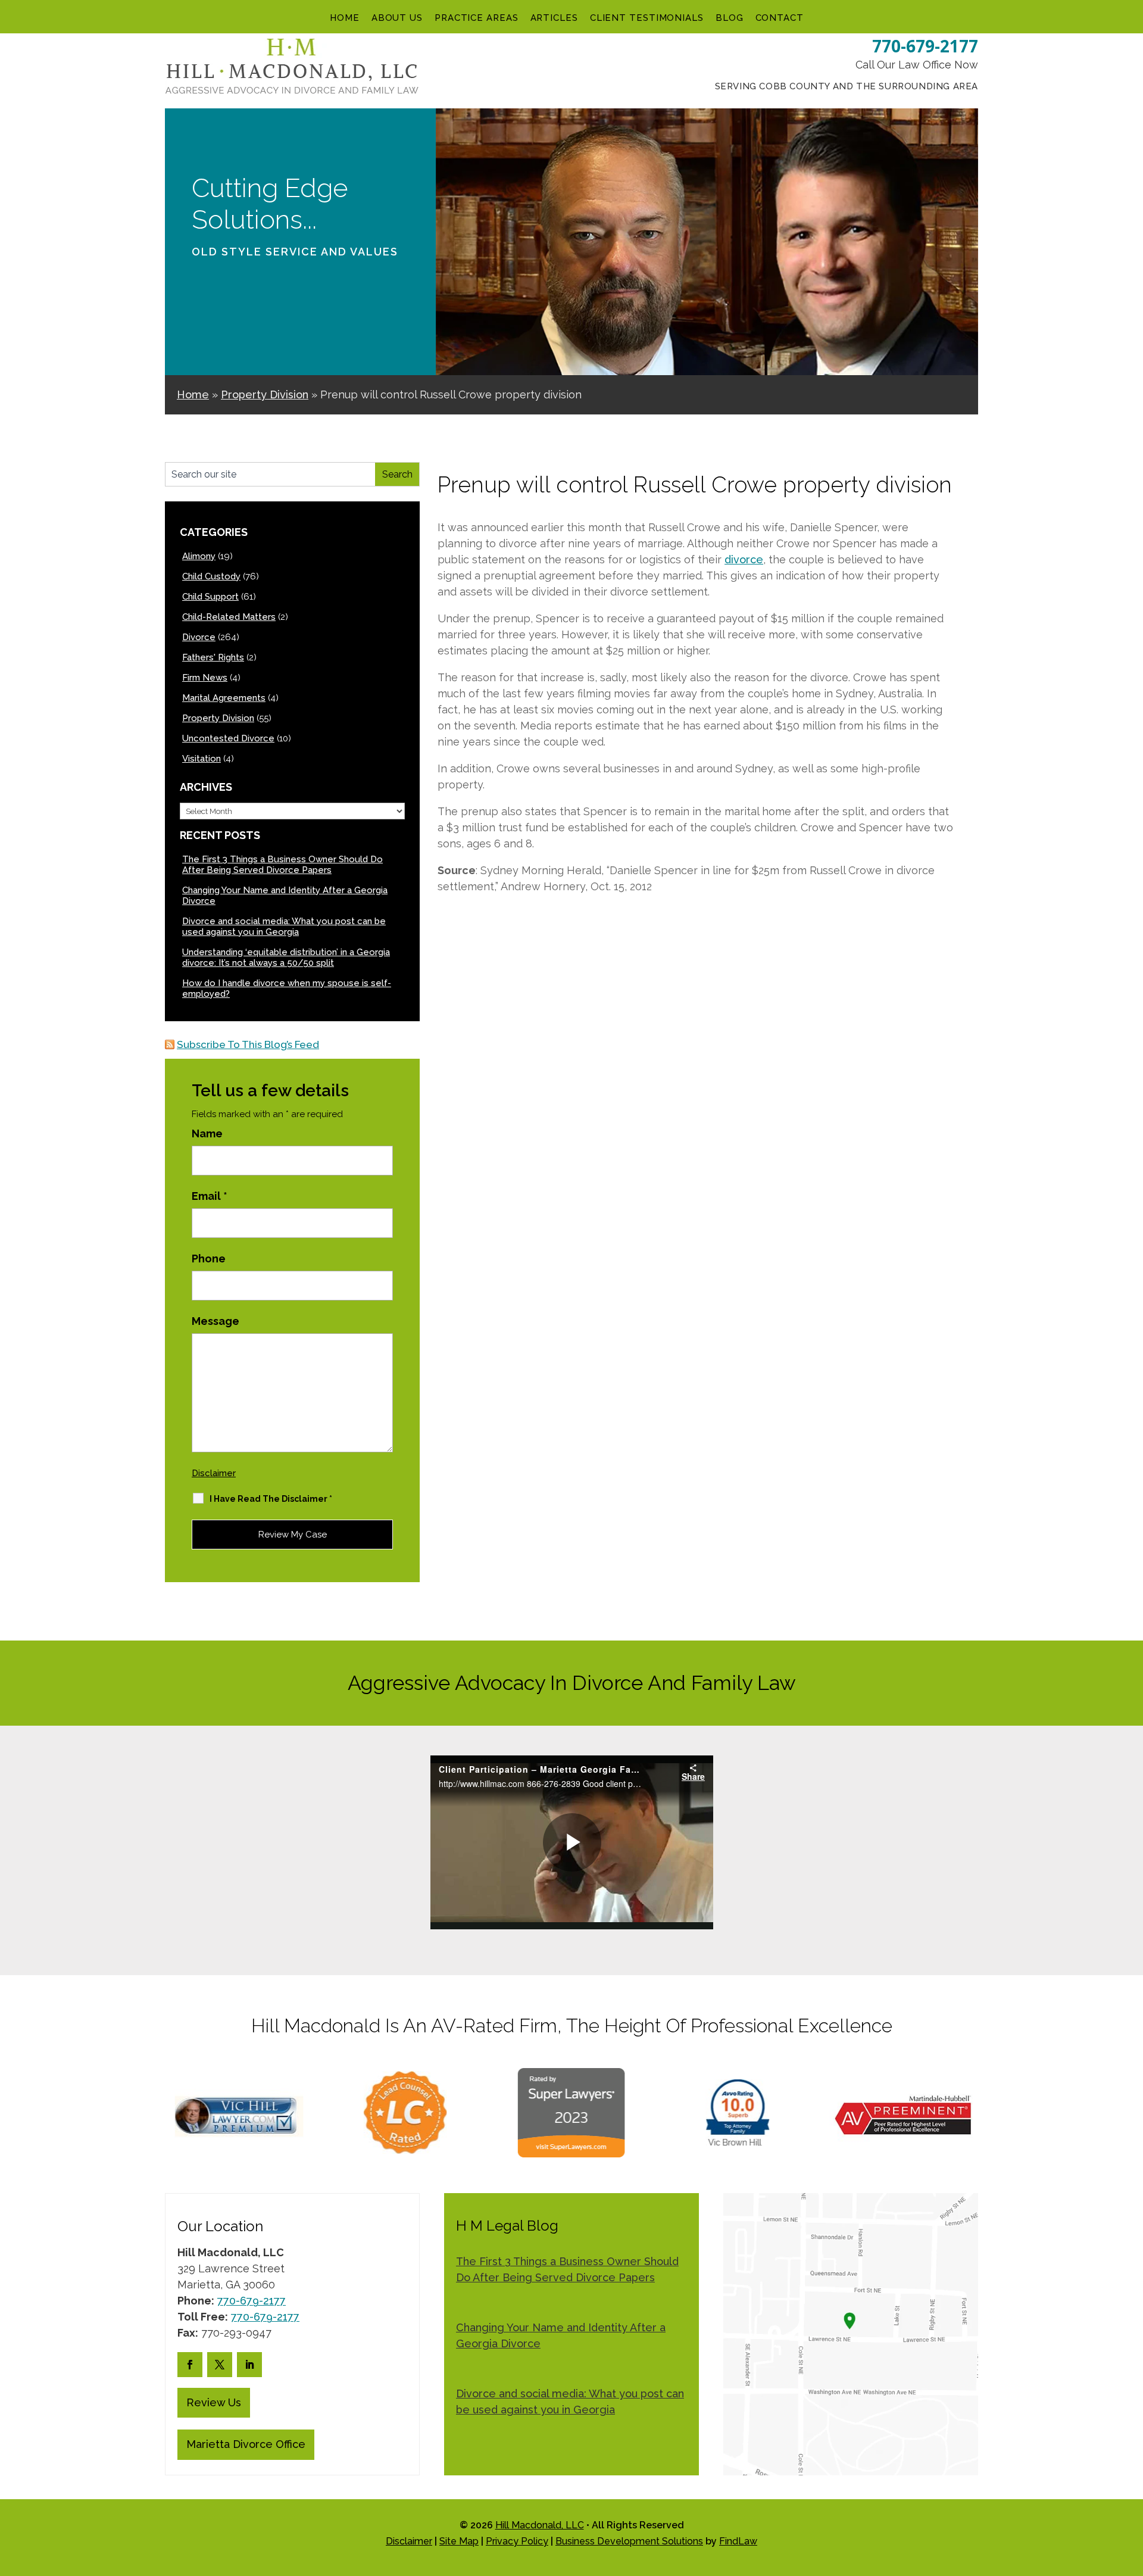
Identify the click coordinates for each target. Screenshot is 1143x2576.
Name (207, 1133)
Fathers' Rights (213, 657)
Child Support (210, 597)
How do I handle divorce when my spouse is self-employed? (287, 988)
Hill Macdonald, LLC (540, 2525)
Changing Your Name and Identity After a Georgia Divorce (285, 896)
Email (210, 1196)
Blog (730, 18)
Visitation (202, 759)
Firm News (205, 678)
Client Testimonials (647, 18)
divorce (744, 559)
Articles (554, 18)
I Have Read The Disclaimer (271, 1499)
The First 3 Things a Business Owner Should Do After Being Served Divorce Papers (282, 865)
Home (345, 18)
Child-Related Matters (229, 617)
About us (397, 18)
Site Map (459, 2541)
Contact (780, 18)
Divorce (199, 637)
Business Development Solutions (629, 2541)
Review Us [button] (214, 2402)
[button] (1131, 2490)
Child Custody (211, 576)
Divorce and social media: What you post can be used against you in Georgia (284, 927)
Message (216, 1321)
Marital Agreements (224, 698)
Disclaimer (214, 1473)
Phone (209, 1259)
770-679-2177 (925, 46)
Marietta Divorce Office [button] (246, 2444)
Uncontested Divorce (228, 738)
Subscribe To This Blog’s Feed (248, 1044)
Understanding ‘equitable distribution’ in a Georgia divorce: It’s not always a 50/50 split (286, 958)
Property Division (218, 718)
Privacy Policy (517, 2541)
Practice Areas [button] (477, 18)
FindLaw (738, 2541)
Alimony (199, 556)
